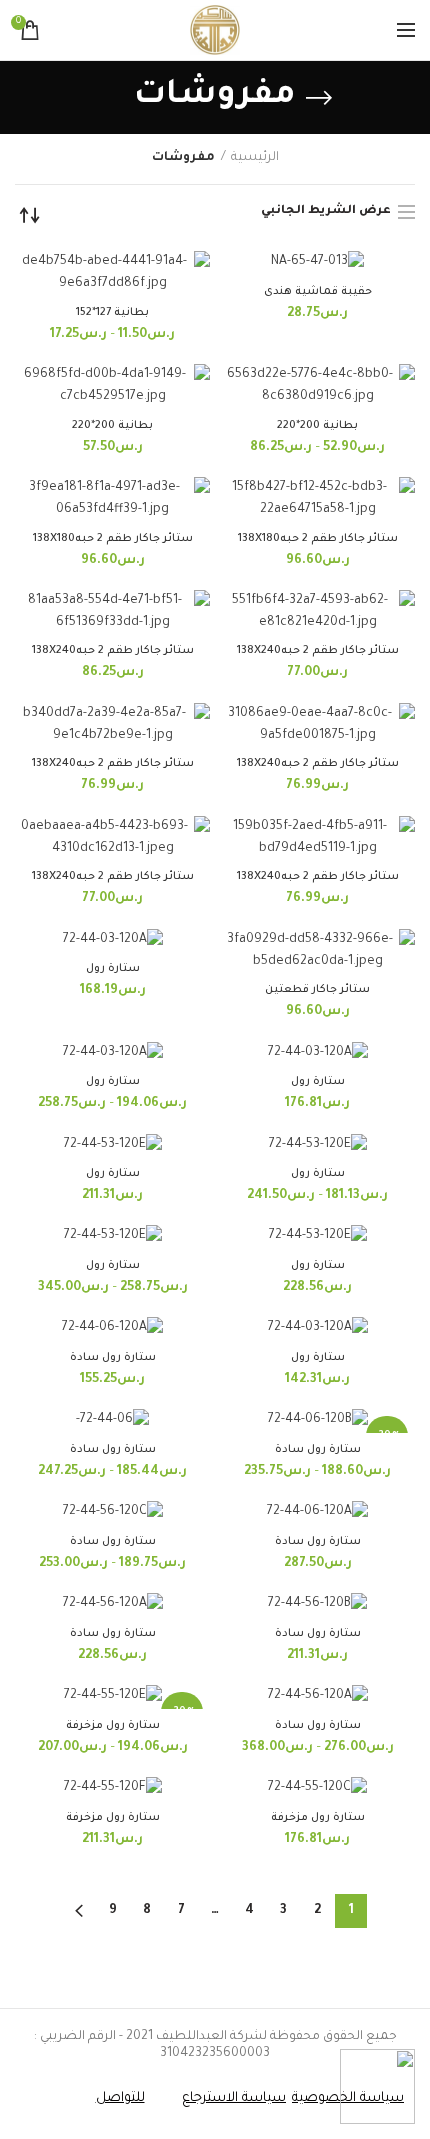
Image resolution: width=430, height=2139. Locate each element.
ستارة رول (113, 969)
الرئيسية (255, 158)
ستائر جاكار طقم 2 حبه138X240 (318, 651)
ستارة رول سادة (113, 1358)
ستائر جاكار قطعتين (317, 990)
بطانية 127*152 (112, 313)
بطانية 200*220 (317, 426)
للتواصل (120, 2098)
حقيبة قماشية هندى (318, 292)
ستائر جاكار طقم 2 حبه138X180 (318, 539)
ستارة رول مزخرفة (113, 1726)
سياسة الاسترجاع (234, 2098)
